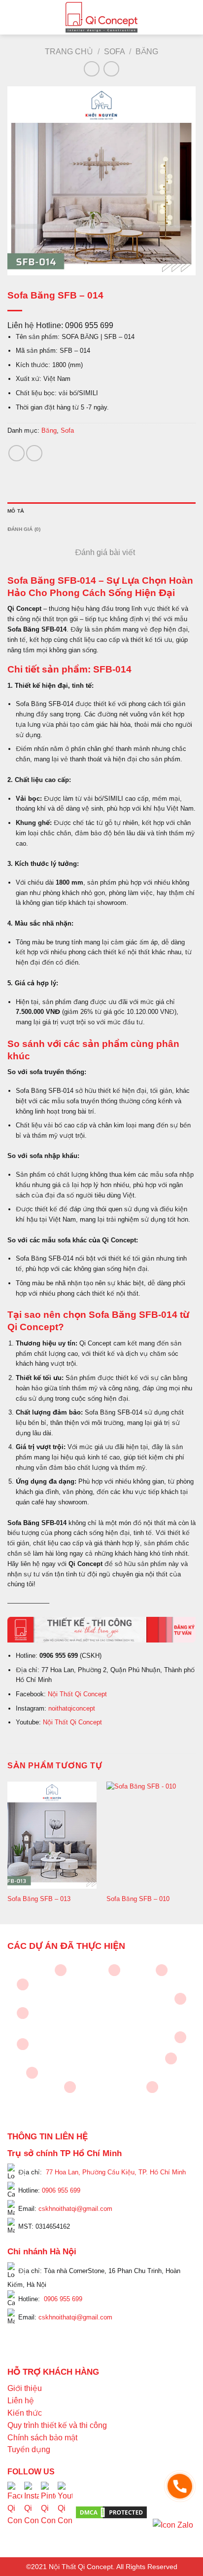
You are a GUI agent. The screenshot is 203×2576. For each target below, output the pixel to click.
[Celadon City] (23, 1984)
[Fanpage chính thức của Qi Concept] (15, 2512)
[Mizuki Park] (70, 2087)
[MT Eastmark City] (180, 1999)
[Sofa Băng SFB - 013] (52, 1835)
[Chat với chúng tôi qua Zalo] (173, 2524)
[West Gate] (162, 1970)
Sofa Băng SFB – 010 (138, 1899)
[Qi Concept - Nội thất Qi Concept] (102, 17)
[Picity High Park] (61, 1970)
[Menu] (13, 17)
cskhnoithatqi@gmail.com (75, 2209)
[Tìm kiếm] (192, 17)
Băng (147, 52)
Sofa (115, 52)
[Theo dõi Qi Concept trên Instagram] (32, 2512)
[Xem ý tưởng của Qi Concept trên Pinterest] (48, 2512)
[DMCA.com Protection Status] (111, 2512)
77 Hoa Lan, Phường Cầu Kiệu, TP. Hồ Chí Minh (116, 2172)
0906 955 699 (61, 2190)
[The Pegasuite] (180, 2037)
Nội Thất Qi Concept (77, 1694)
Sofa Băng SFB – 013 (39, 1899)
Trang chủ (69, 52)
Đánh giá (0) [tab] (24, 529)
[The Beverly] (23, 2013)
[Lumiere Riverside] (152, 2087)
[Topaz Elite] (114, 1970)
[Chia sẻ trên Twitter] (34, 453)
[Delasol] (171, 2058)
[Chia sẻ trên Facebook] (17, 453)
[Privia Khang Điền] (23, 2044)
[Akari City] (32, 2073)
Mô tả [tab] (16, 511)
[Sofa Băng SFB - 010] (151, 1835)
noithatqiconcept (72, 1708)
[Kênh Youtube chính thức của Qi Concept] (65, 2512)
